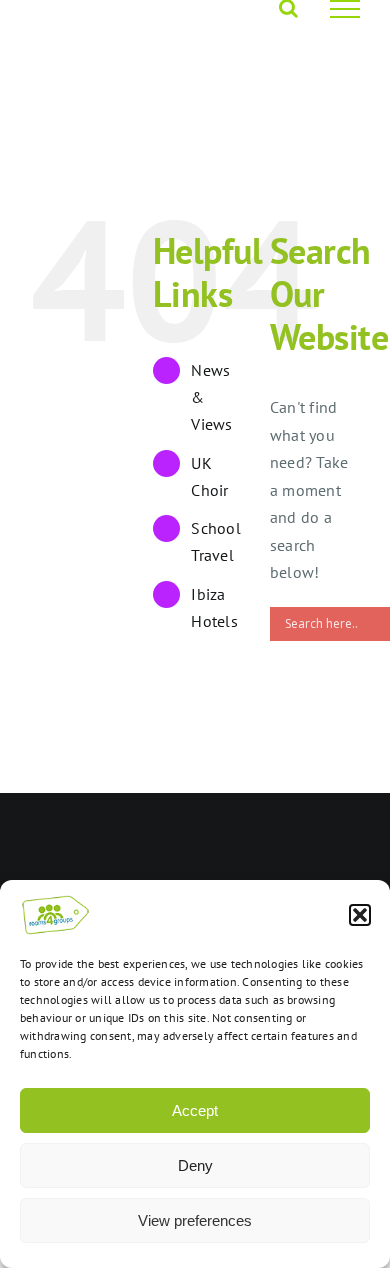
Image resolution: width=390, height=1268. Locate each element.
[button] (360, 915)
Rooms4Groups (180, 823)
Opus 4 (262, 823)
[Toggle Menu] (345, 9)
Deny (195, 1165)
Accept (195, 1110)
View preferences (195, 1220)
